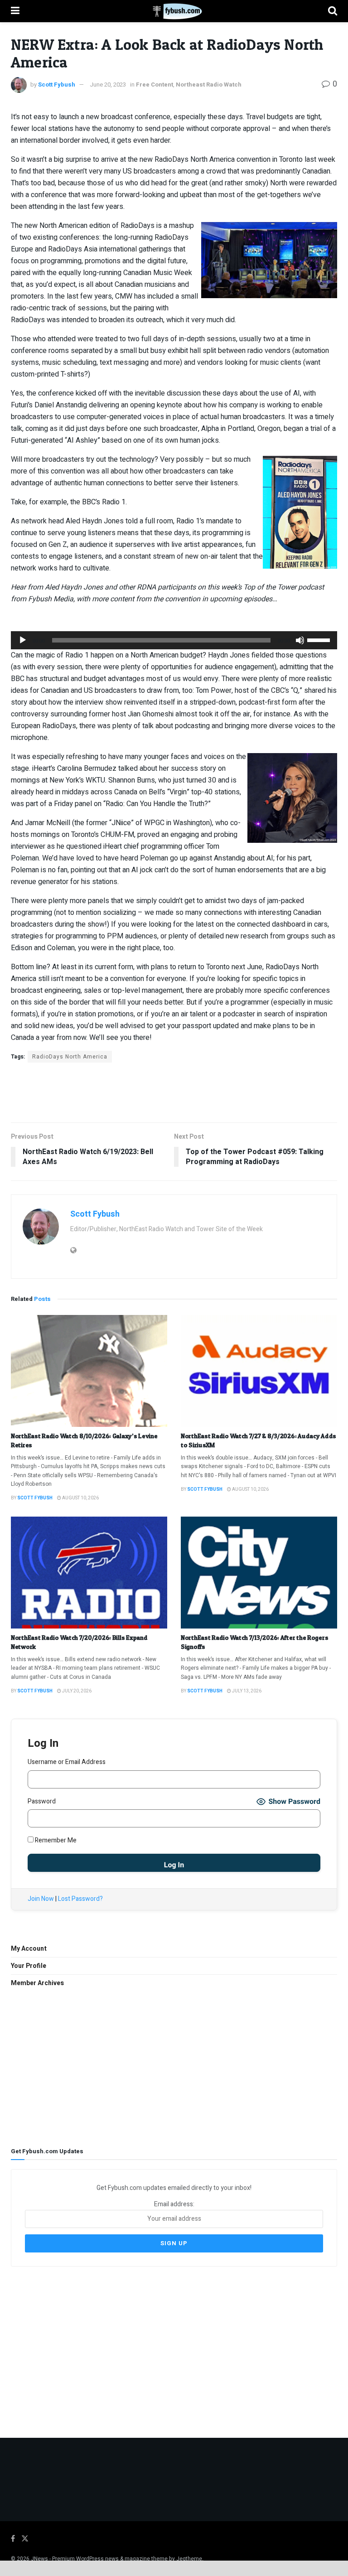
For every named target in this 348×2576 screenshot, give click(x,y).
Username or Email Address (67, 1762)
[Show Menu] (15, 11)
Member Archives (37, 1983)
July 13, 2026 (246, 1691)
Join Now (41, 1899)
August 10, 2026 (80, 1498)
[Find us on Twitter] (25, 2539)
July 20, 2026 (76, 1691)
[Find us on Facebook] (13, 2539)
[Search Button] (333, 11)
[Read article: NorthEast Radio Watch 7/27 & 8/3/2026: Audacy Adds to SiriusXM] (259, 1371)
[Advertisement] (174, 1092)
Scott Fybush (57, 85)
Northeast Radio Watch (209, 85)
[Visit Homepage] (174, 11)
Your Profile (29, 1966)
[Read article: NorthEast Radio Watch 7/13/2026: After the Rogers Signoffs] (259, 1573)
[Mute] (300, 640)
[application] (174, 640)
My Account (29, 1949)
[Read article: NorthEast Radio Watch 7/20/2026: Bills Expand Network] (89, 1573)
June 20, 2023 (108, 85)
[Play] (23, 640)
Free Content (155, 85)
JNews (39, 2559)
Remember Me (55, 1840)
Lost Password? (80, 1899)
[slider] (320, 639)
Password (42, 1801)
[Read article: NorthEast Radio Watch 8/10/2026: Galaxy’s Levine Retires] (89, 1371)
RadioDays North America (70, 1057)
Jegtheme (189, 2559)
